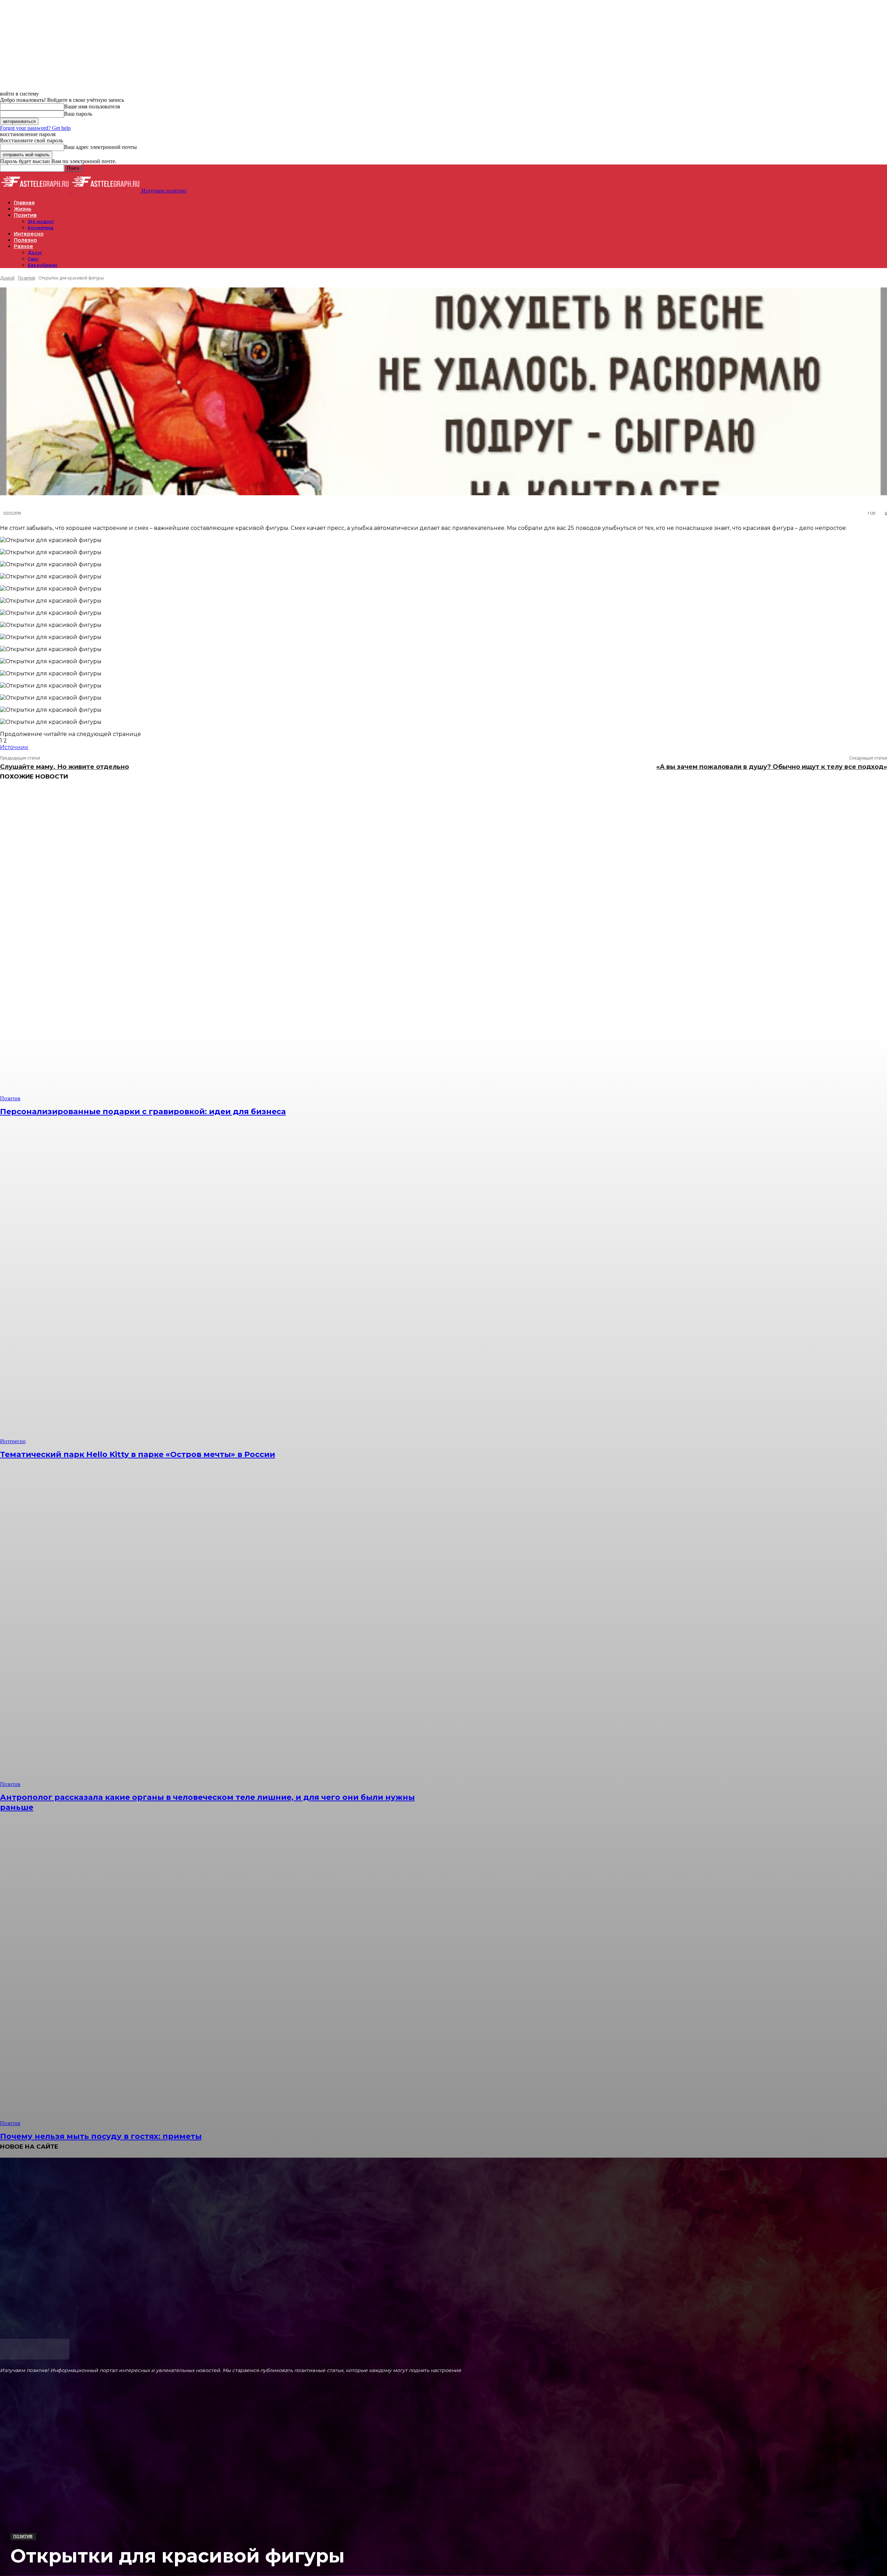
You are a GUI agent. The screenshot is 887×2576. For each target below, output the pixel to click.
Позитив (23, 2536)
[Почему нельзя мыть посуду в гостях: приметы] (224, 1969)
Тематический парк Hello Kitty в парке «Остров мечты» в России (138, 1454)
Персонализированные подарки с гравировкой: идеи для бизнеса (143, 1112)
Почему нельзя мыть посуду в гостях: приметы (101, 2136)
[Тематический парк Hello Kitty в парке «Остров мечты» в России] (224, 1287)
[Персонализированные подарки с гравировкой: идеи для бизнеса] (224, 945)
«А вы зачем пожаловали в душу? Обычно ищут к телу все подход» (772, 767)
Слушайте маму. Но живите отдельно (64, 767)
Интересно (13, 1441)
